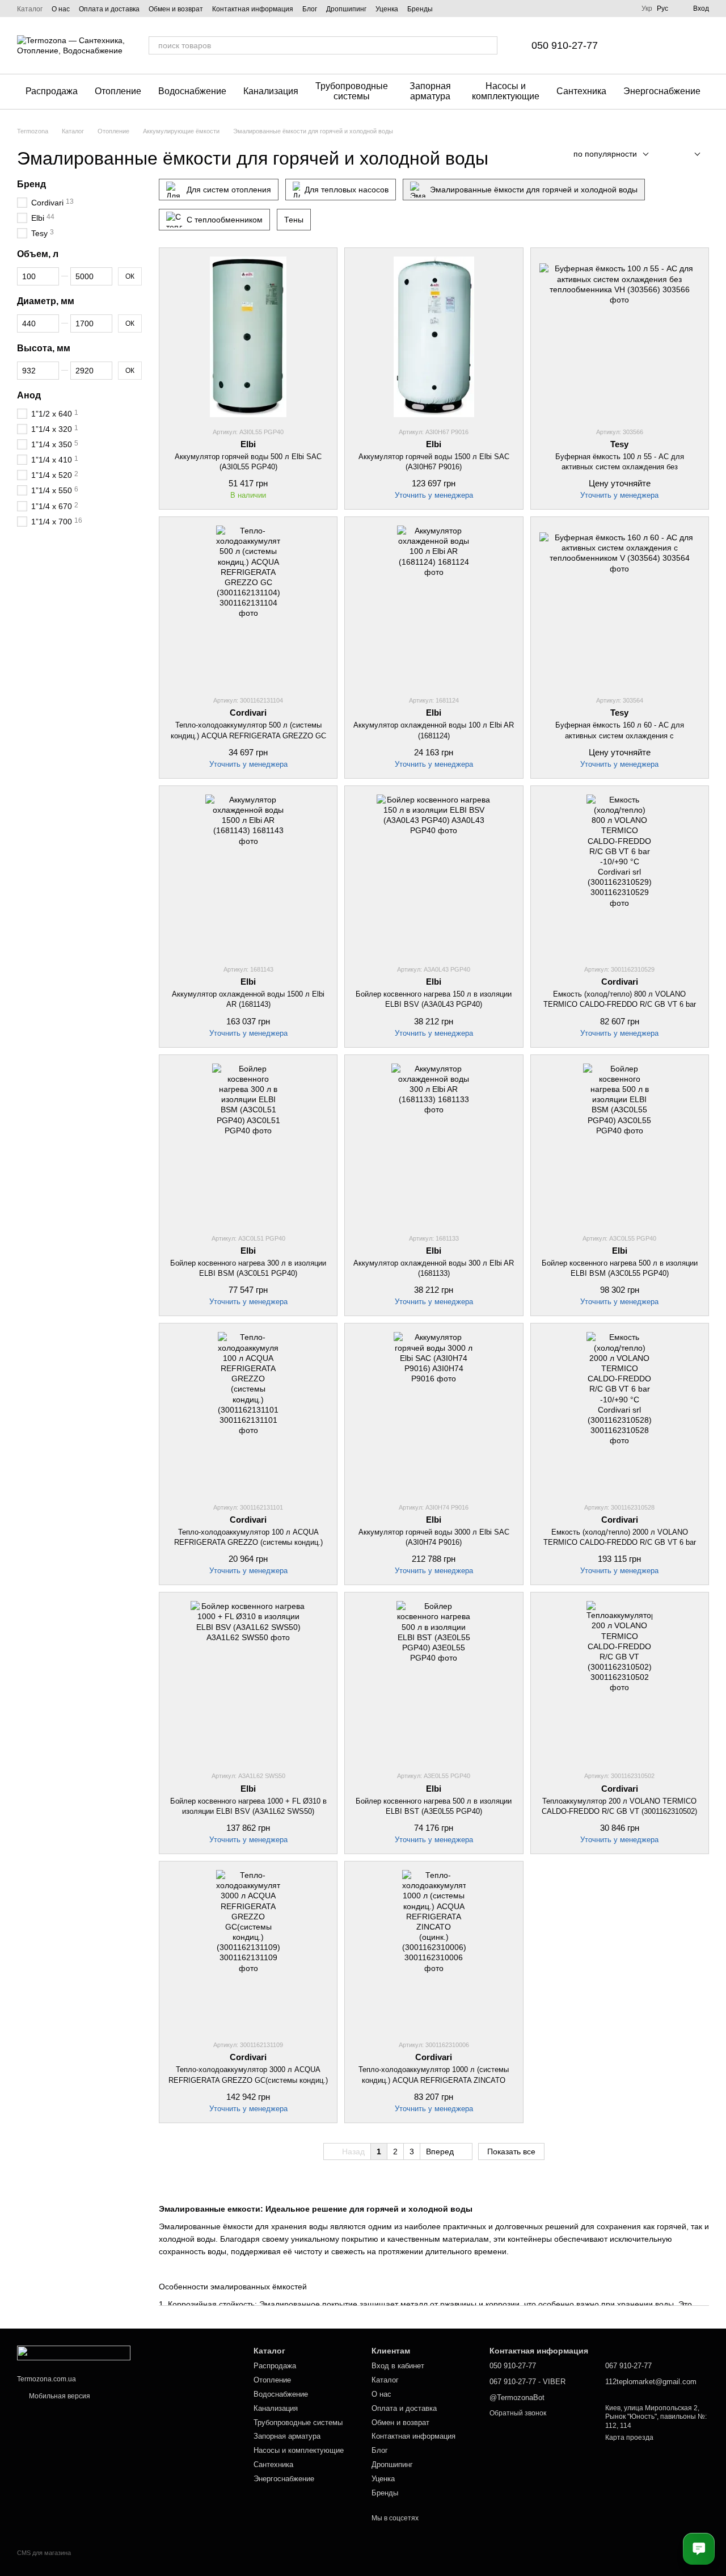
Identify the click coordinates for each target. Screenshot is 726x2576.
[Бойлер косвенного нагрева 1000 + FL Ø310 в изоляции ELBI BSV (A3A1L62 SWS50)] (248, 1681)
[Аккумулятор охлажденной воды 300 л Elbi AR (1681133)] (434, 1144)
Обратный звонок (518, 2413)
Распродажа (52, 91)
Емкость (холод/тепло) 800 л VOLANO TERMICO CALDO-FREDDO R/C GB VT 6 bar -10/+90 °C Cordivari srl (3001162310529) (620, 1004)
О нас (61, 9)
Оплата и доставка (109, 9)
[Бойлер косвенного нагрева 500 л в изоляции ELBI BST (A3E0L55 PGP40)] (434, 1681)
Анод (29, 395)
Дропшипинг (346, 9)
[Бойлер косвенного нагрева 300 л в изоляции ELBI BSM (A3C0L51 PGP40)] (248, 1144)
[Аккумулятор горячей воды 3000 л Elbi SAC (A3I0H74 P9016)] (434, 1412)
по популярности (605, 154)
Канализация (271, 91)
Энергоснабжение (662, 91)
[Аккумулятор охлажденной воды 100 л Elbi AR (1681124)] (434, 606)
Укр (647, 9)
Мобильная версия (59, 2396)
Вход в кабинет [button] (398, 2366)
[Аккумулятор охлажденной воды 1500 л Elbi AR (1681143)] (248, 875)
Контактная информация (253, 9)
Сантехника (581, 91)
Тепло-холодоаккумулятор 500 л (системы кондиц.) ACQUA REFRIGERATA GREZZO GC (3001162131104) (248, 735)
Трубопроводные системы (352, 91)
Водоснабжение (192, 91)
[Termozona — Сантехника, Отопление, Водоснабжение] (74, 2352)
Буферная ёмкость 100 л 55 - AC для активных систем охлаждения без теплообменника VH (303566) (620, 467)
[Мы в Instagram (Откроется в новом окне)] (462, 9)
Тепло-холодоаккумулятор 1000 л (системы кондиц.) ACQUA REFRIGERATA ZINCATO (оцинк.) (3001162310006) (434, 2080)
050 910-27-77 (565, 45)
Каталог (30, 9)
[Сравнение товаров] (670, 45)
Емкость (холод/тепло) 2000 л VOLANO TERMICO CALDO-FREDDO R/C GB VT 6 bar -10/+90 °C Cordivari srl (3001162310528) (620, 1542)
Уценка (387, 9)
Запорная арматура (430, 91)
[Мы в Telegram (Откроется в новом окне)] (476, 9)
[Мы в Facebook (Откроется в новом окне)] (449, 9)
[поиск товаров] (488, 45)
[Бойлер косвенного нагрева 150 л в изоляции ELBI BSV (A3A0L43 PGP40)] (434, 875)
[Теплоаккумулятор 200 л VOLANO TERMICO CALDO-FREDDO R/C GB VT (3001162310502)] (620, 1681)
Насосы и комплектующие (506, 91)
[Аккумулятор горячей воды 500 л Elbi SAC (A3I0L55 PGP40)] (248, 337)
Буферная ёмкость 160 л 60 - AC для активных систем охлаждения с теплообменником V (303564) (620, 735)
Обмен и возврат (176, 9)
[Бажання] (641, 45)
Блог (310, 9)
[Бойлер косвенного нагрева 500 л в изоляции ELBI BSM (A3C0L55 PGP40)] (620, 1144)
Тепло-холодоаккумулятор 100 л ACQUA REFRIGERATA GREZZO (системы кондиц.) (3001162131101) (248, 1542)
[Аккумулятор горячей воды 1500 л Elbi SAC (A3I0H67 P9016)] (434, 337)
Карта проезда (629, 2438)
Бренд (31, 184)
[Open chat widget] (699, 2549)
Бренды (420, 9)
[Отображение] (689, 155)
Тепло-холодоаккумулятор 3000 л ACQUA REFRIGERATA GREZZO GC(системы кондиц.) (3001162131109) (248, 2080)
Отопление (118, 91)
